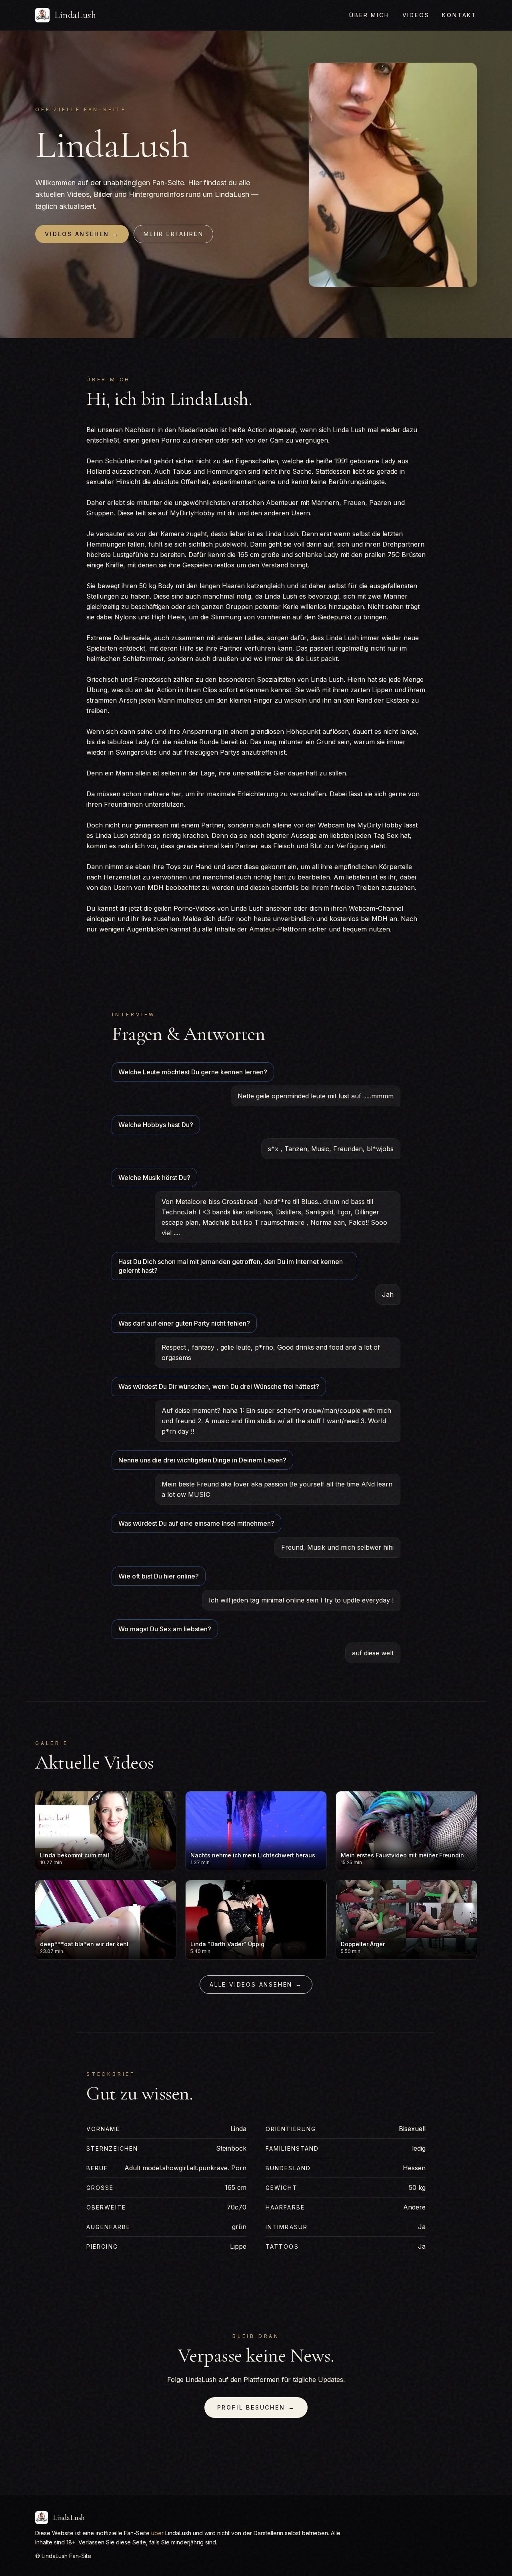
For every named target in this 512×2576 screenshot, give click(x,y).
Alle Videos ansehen (256, 1984)
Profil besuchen (256, 2407)
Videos (416, 15)
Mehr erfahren (173, 234)
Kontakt (459, 15)
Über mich (369, 15)
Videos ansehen (82, 234)
